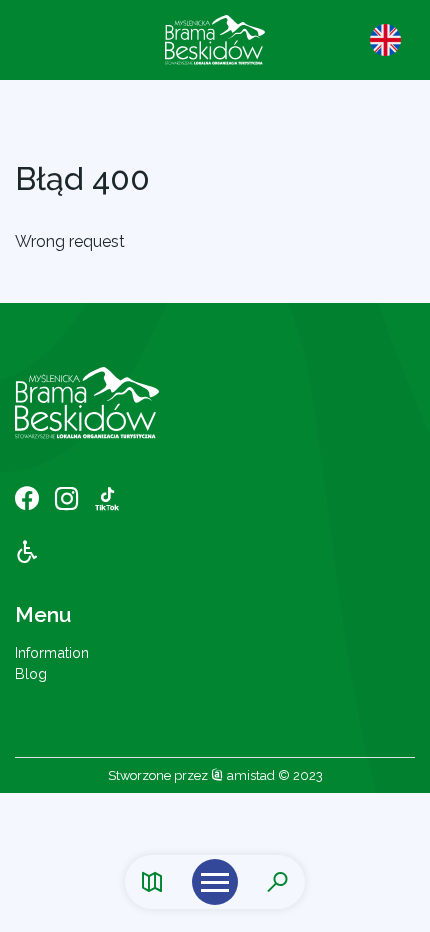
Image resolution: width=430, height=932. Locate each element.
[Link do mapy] (152, 882)
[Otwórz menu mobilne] (215, 882)
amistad (249, 775)
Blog (31, 673)
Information (52, 652)
